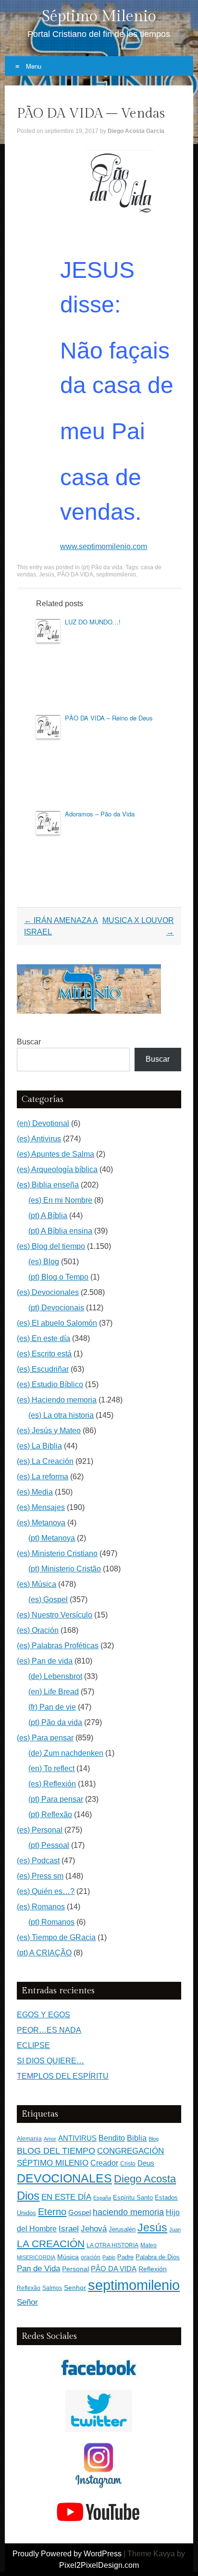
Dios (28, 2196)
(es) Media (35, 1492)
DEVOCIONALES (64, 2178)
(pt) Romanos (51, 1922)
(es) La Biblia (39, 1446)
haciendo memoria (128, 2212)
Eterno (52, 2212)
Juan (175, 2229)
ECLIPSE (33, 2045)
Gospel (80, 2212)
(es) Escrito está (44, 1354)
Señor (27, 2302)
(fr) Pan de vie (52, 1707)
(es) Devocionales (48, 1292)
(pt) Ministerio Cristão (65, 1569)
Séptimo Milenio (99, 16)
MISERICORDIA (36, 2257)
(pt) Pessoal (49, 1845)
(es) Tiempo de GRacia (56, 1937)
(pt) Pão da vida (102, 567)
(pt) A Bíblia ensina (60, 1231)
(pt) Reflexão (50, 1815)
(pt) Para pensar (56, 1799)
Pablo (109, 2257)
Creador (104, 2163)
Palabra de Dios (158, 2257)
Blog (154, 2139)
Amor (50, 2139)
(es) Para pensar (45, 1738)
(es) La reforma (43, 1477)
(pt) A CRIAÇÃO (44, 1953)
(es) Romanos (41, 1907)
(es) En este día (43, 1338)
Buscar (29, 1042)
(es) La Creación (45, 1461)
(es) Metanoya (41, 1523)
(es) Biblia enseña (48, 1185)
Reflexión (153, 2269)
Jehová (94, 2229)
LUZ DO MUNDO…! (93, 622)
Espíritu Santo (133, 2198)
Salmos (52, 2288)
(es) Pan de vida (45, 1661)
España (102, 2198)
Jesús (47, 575)
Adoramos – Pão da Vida (100, 814)
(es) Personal (40, 1830)
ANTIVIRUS (77, 2138)
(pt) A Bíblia (48, 1216)
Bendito (112, 2138)
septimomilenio (116, 575)
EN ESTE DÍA (66, 2197)
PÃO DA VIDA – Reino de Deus (109, 718)
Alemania (29, 2139)
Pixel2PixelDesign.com (99, 2565)
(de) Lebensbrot (55, 1676)
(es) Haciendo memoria (57, 1400)
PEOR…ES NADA (49, 2030)
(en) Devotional (43, 1123)
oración (91, 2257)
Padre (125, 2257)
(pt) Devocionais (56, 1308)
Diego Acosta (145, 2179)
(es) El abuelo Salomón (57, 1323)
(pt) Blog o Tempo (58, 1277)
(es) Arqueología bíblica (57, 1169)
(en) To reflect (51, 1768)
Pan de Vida (38, 2269)
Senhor (75, 2288)
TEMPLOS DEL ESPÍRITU (63, 2076)
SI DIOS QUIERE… (50, 2061)
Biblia (137, 2138)
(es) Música (37, 1584)
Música (68, 2257)
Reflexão (29, 2288)
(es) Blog (44, 1262)
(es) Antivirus (39, 1139)
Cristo (128, 2164)
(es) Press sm (40, 1876)
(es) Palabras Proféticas (58, 1646)
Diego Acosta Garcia (136, 131)
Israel (69, 2229)
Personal (75, 2269)
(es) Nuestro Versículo (55, 1615)
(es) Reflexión (52, 1784)
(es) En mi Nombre (60, 1200)
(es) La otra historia (61, 1415)
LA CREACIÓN (51, 2244)
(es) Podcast (38, 1861)
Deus (146, 2163)
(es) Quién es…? (46, 1891)
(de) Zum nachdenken (66, 1753)
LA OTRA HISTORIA (112, 2245)
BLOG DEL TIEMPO (56, 2151)
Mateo (148, 2245)
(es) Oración (38, 1630)
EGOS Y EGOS (43, 2015)
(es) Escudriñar (43, 1369)
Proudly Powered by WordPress (67, 2554)
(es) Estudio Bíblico (50, 1384)
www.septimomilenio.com (104, 546)
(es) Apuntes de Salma (56, 1154)
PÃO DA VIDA (75, 575)
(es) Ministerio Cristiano (57, 1553)
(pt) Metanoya (52, 1538)
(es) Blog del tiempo (51, 1246)
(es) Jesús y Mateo (49, 1431)
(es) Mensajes (41, 1507)
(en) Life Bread (54, 1692)
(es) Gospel (48, 1600)
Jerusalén (122, 2229)
